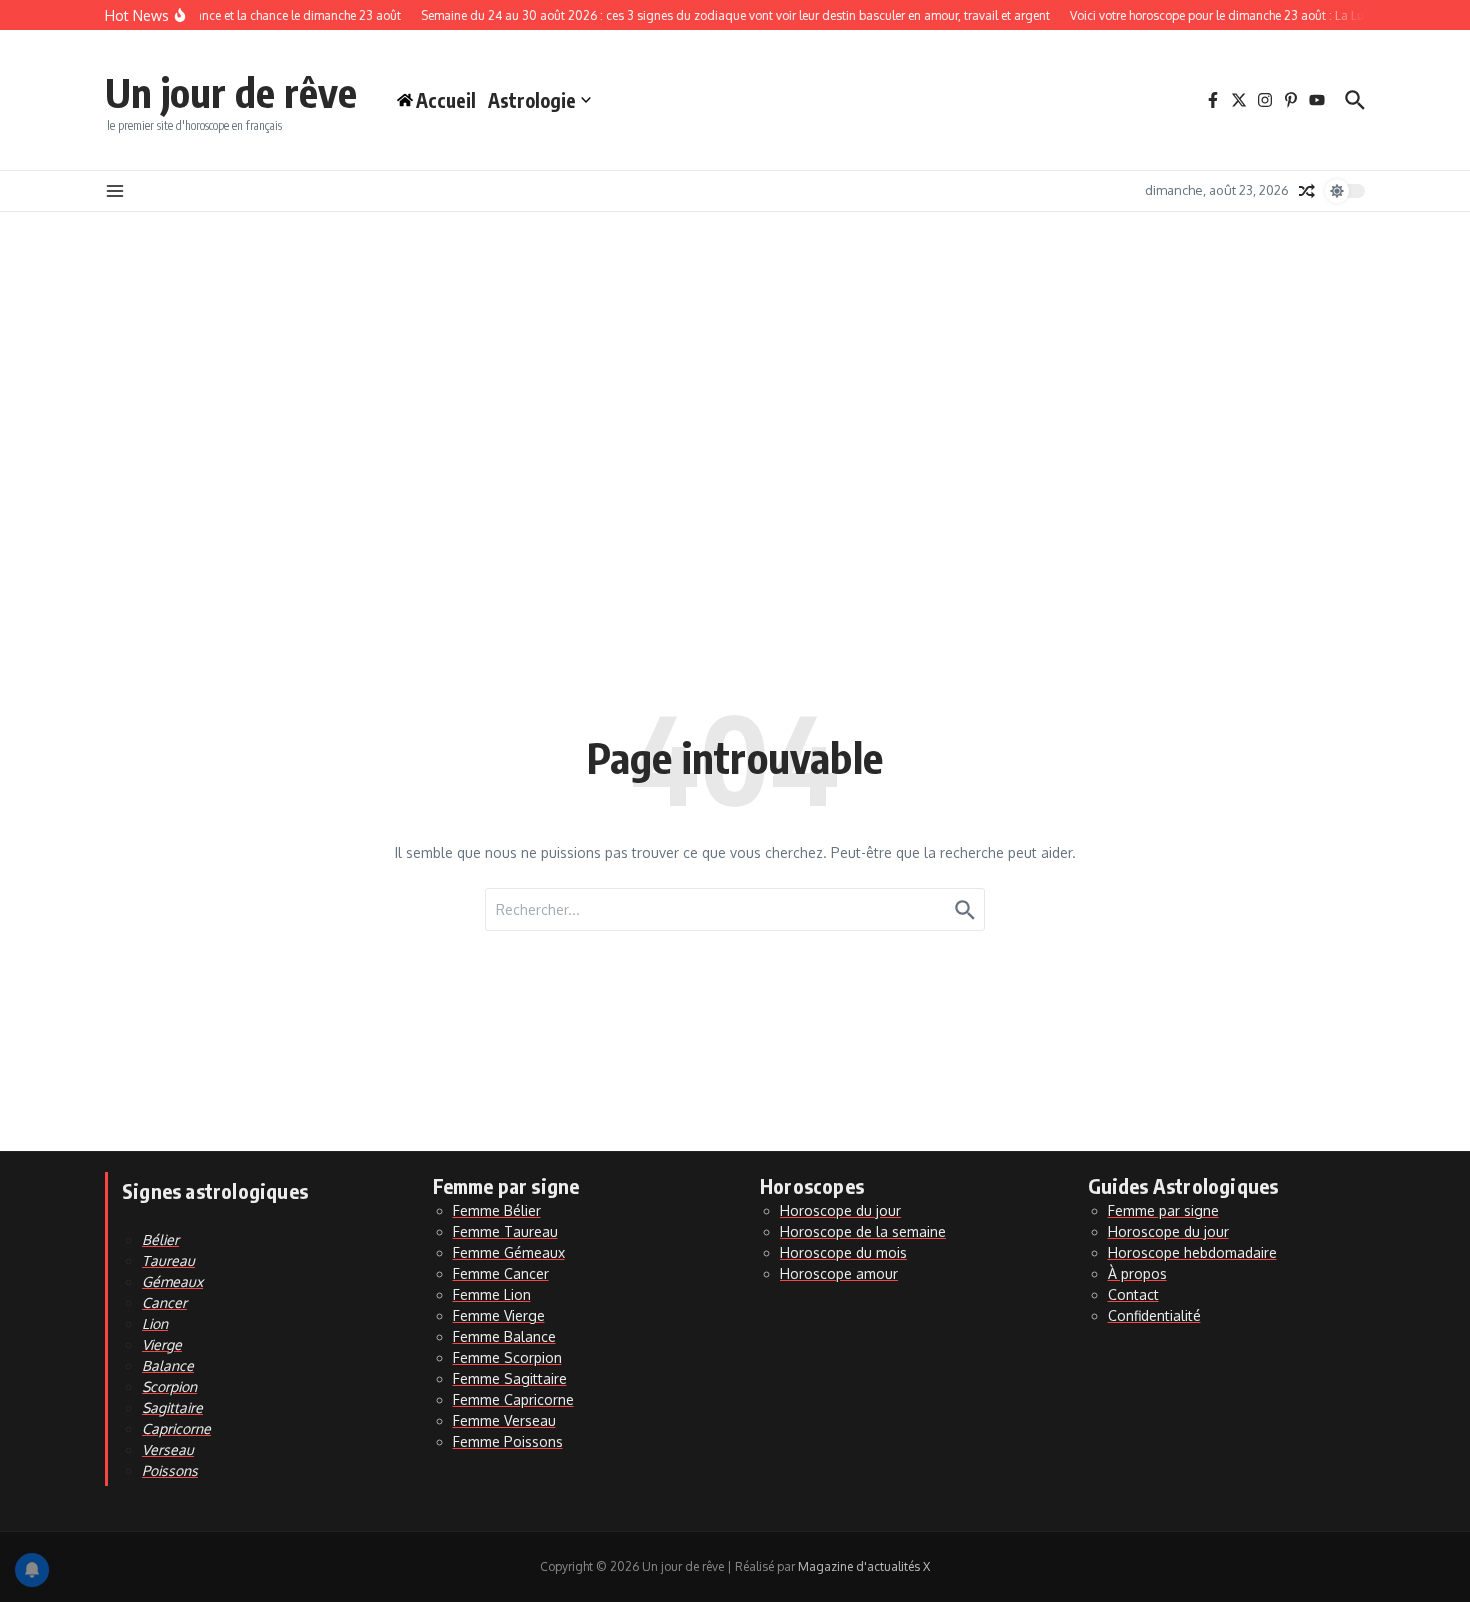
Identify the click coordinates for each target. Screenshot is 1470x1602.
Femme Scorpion (507, 1357)
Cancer (164, 1302)
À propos (1137, 1273)
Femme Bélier (497, 1210)
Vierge (162, 1344)
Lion (155, 1323)
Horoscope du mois (843, 1252)
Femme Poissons (508, 1441)
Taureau (168, 1260)
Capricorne (176, 1428)
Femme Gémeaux (509, 1252)
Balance (168, 1365)
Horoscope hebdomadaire (1192, 1252)
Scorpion (169, 1386)
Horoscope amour (839, 1273)
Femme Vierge (499, 1315)
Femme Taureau (505, 1231)
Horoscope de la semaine (863, 1231)
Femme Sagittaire (510, 1378)
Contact (1133, 1294)
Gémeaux (172, 1281)
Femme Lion (492, 1294)
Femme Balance (504, 1336)
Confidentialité (1154, 1315)
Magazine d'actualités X (864, 1566)
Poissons (170, 1470)
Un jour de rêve (231, 92)
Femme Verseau (504, 1420)
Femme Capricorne (513, 1399)
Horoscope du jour (840, 1210)
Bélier (160, 1239)
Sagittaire (172, 1407)
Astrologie (532, 100)
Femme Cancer (501, 1273)
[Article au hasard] (1307, 191)
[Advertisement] (735, 362)
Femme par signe (1163, 1210)
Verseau (168, 1449)
